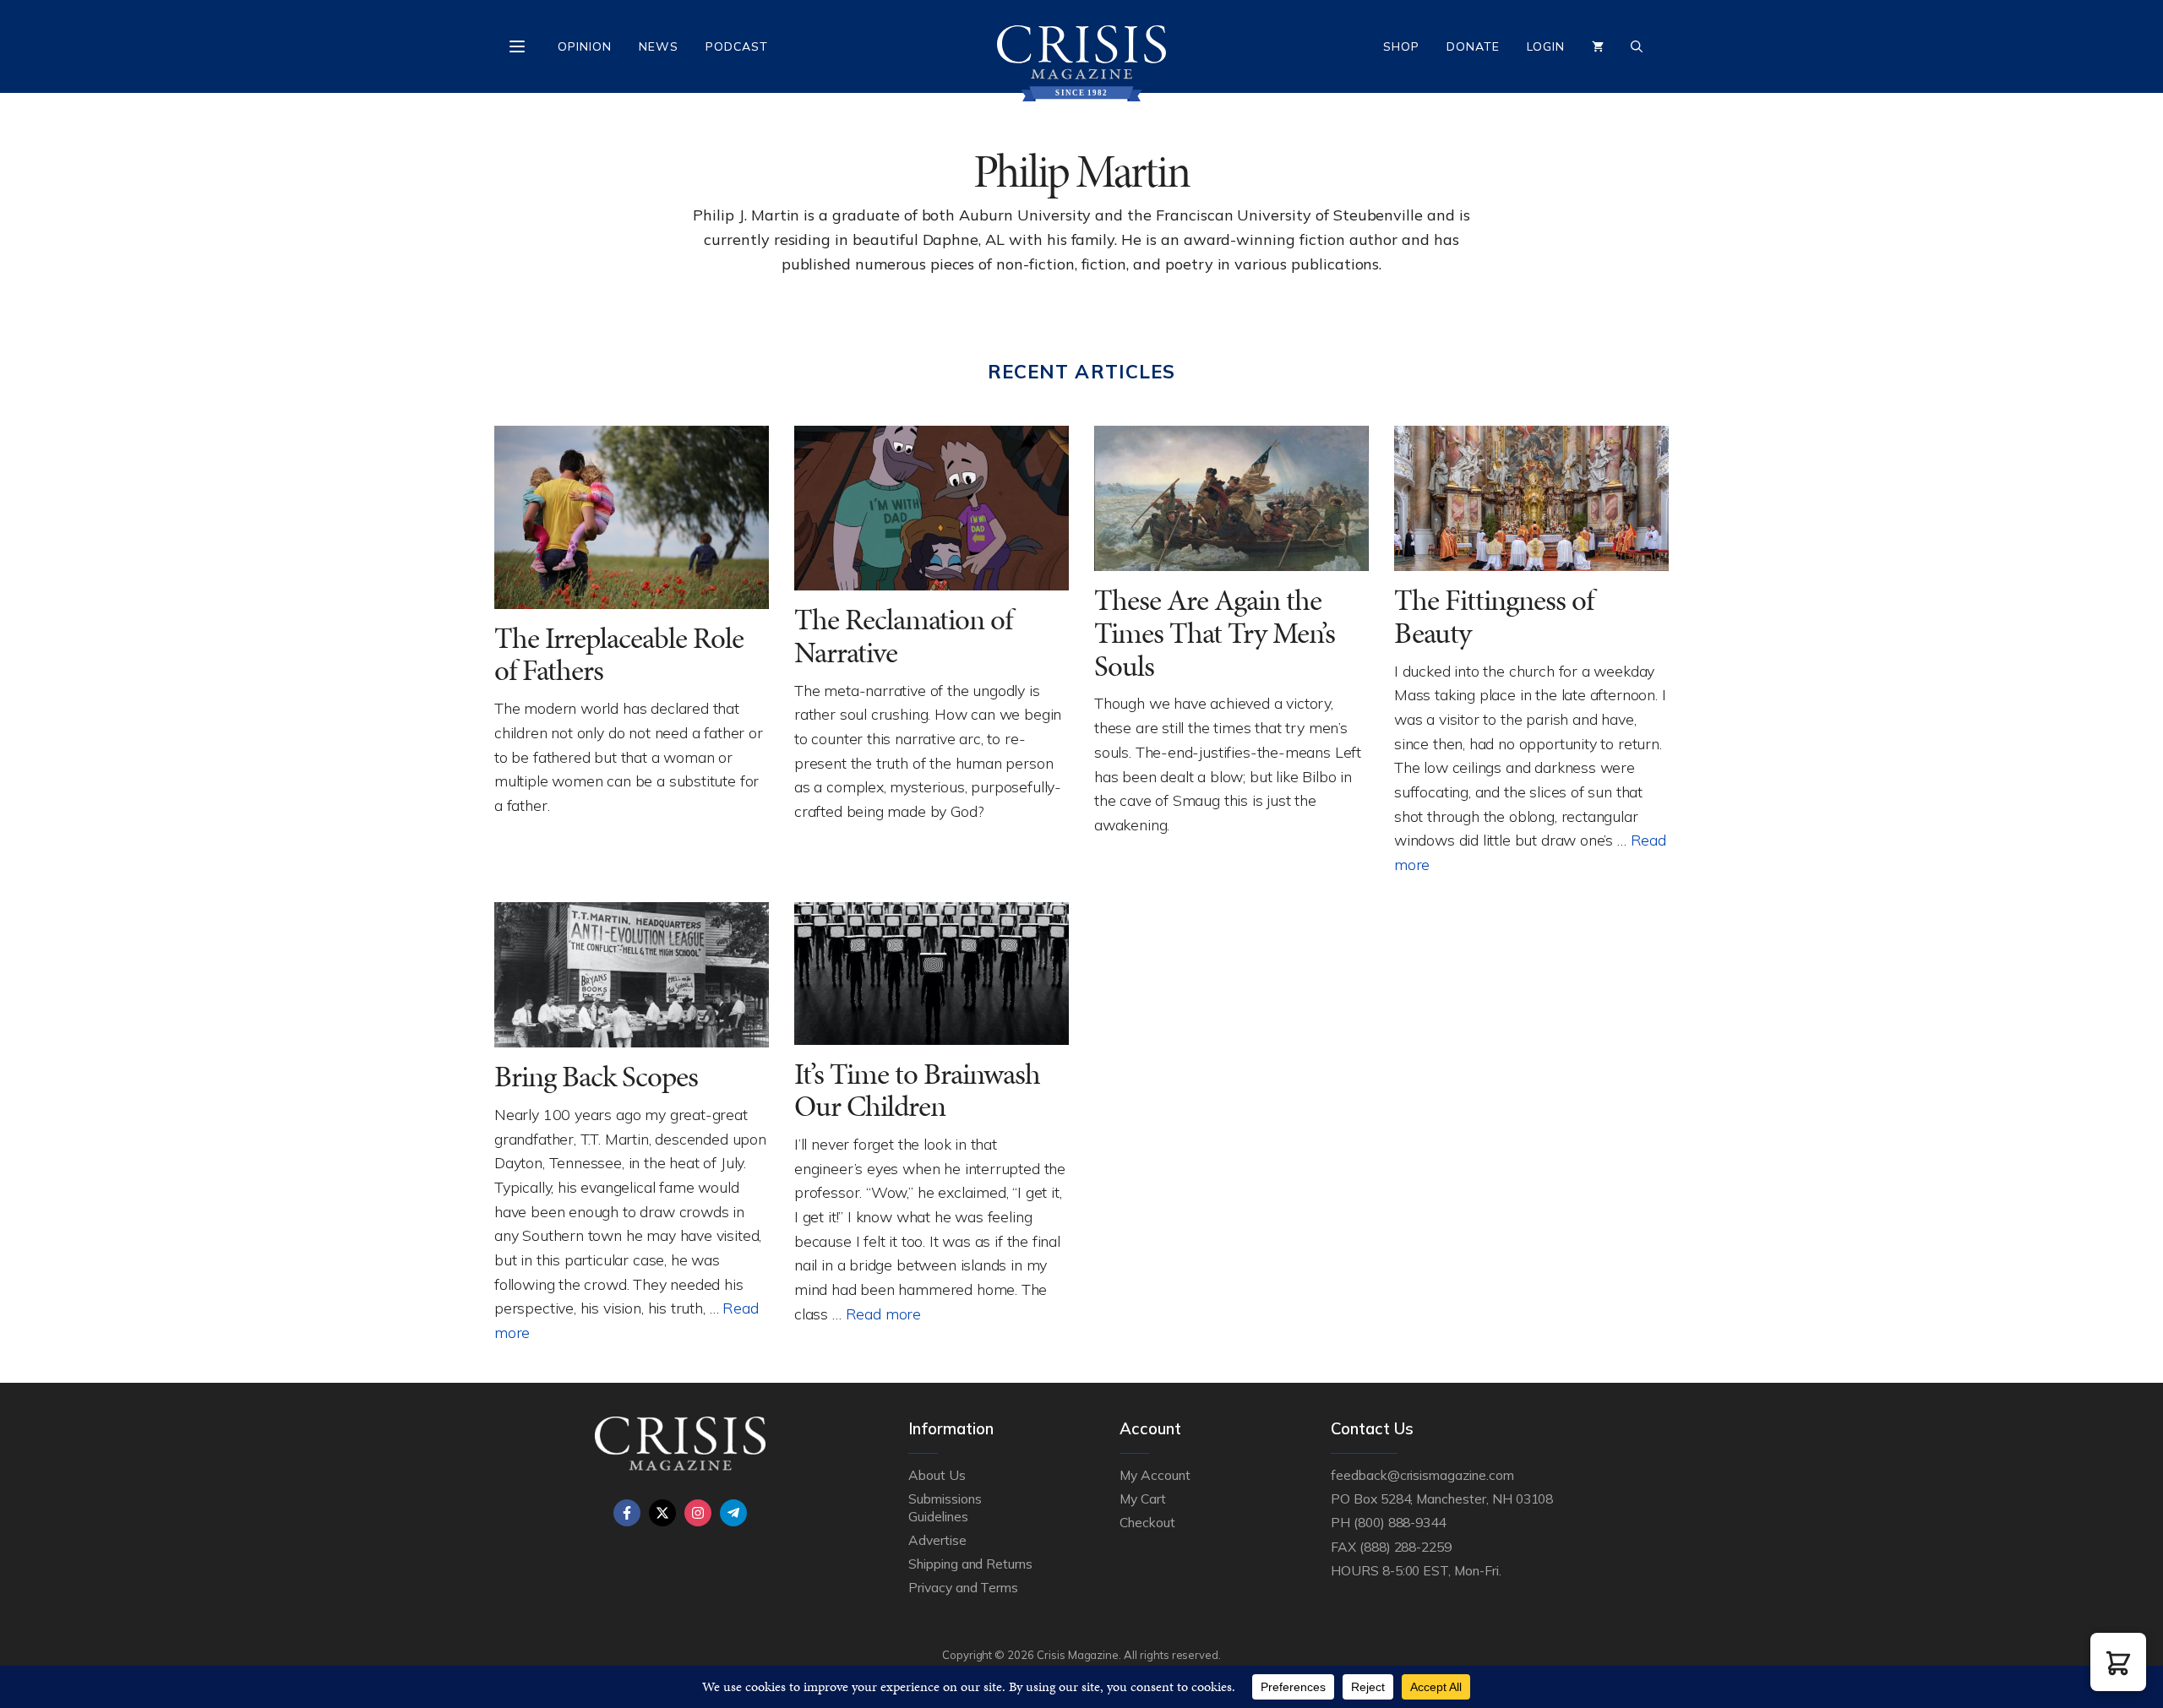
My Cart (1143, 1499)
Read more (883, 1314)
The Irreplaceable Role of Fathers (619, 655)
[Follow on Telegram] (733, 1513)
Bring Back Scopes (596, 1077)
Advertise (937, 1540)
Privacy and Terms (963, 1587)
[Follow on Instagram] (698, 1513)
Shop (1401, 46)
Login (1546, 46)
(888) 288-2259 (1406, 1547)
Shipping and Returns (970, 1564)
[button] (2118, 1662)
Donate (1473, 46)
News (659, 46)
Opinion (585, 46)
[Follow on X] (662, 1513)
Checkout (1147, 1522)
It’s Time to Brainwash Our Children (917, 1091)
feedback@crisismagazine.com (1422, 1475)
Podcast (737, 46)
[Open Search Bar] (1637, 46)
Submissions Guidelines (945, 1507)
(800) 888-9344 (1400, 1522)
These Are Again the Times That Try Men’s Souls (1215, 633)
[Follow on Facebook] (627, 1513)
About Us (937, 1475)
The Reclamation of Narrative (903, 636)
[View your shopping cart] (1598, 46)
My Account (1155, 1475)
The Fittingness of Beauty (1494, 617)
